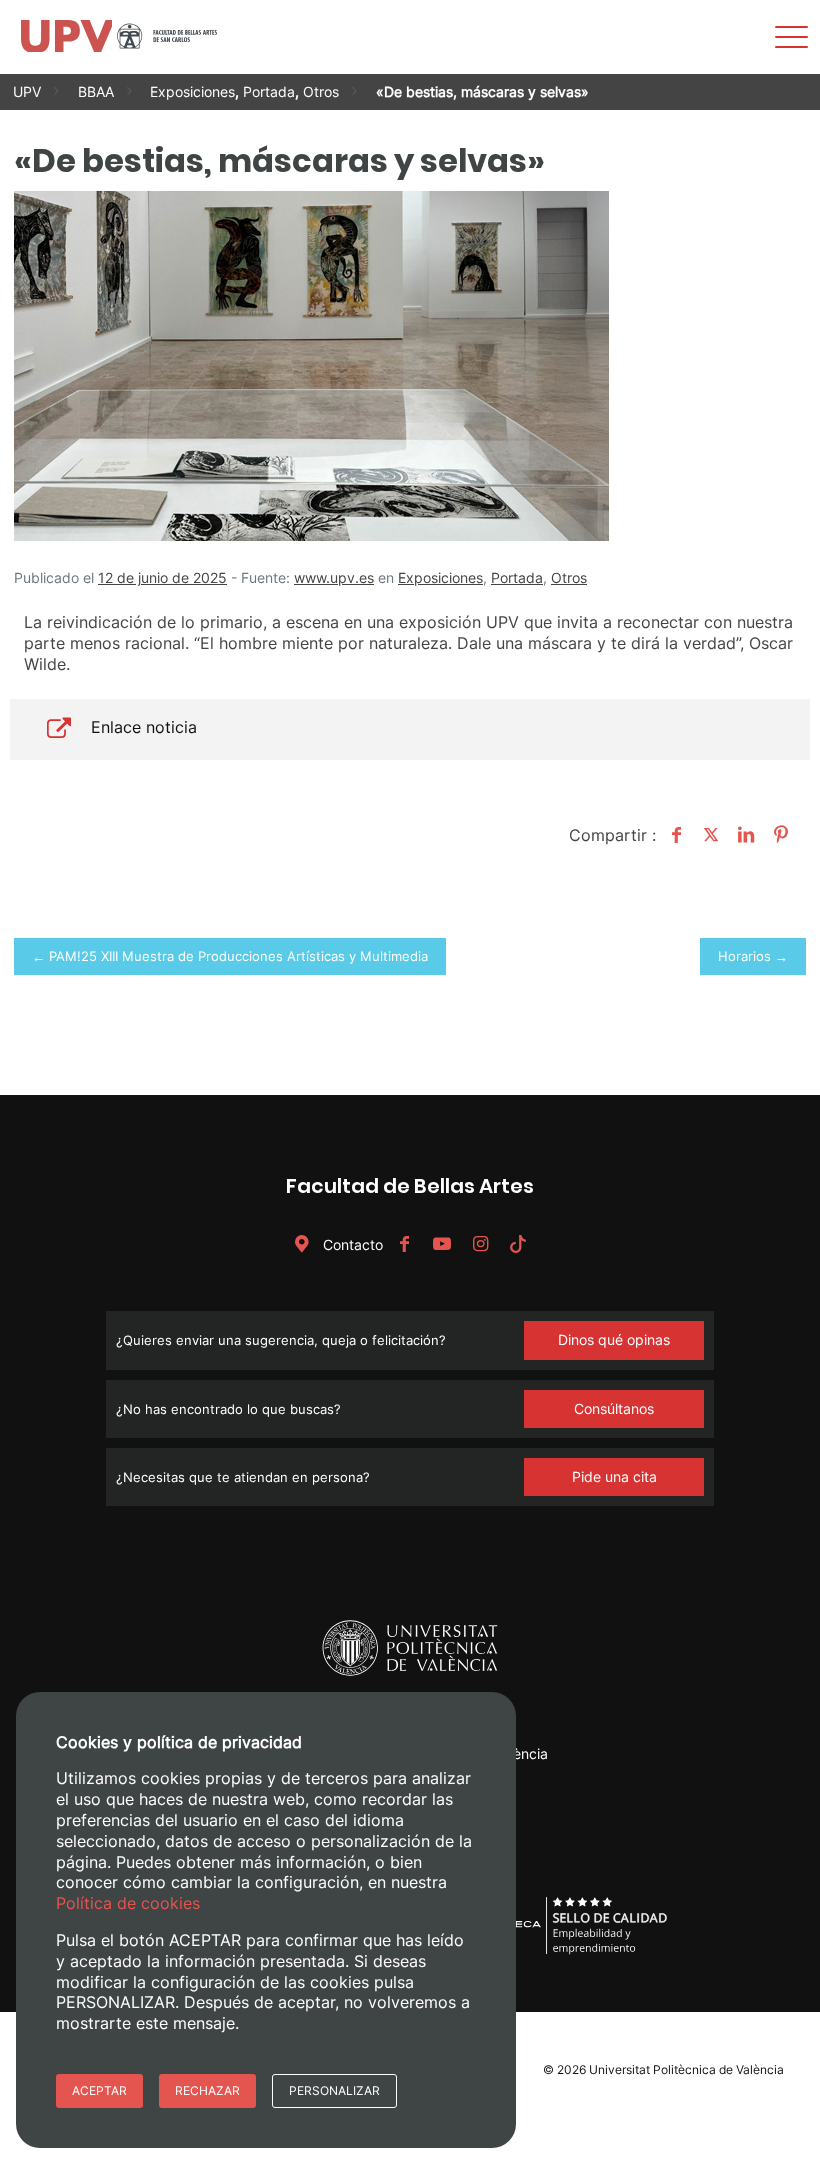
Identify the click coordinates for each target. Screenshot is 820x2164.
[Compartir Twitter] (708, 835)
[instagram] (480, 1244)
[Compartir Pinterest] (778, 835)
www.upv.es (334, 577)
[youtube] (442, 1244)
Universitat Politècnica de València (686, 2069)
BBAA (96, 91)
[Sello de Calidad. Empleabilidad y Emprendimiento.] (577, 1950)
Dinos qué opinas (614, 1339)
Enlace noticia (144, 727)
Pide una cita (614, 1476)
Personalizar (334, 2090)
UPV (27, 91)
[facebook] (404, 1244)
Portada (269, 91)
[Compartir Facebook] (673, 835)
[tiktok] (518, 1244)
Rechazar (207, 2090)
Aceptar (99, 2090)
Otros (321, 91)
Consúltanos (614, 1408)
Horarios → (753, 956)
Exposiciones (192, 91)
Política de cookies (128, 1903)
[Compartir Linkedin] (743, 835)
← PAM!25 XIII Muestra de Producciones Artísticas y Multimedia (230, 956)
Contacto (351, 1244)
